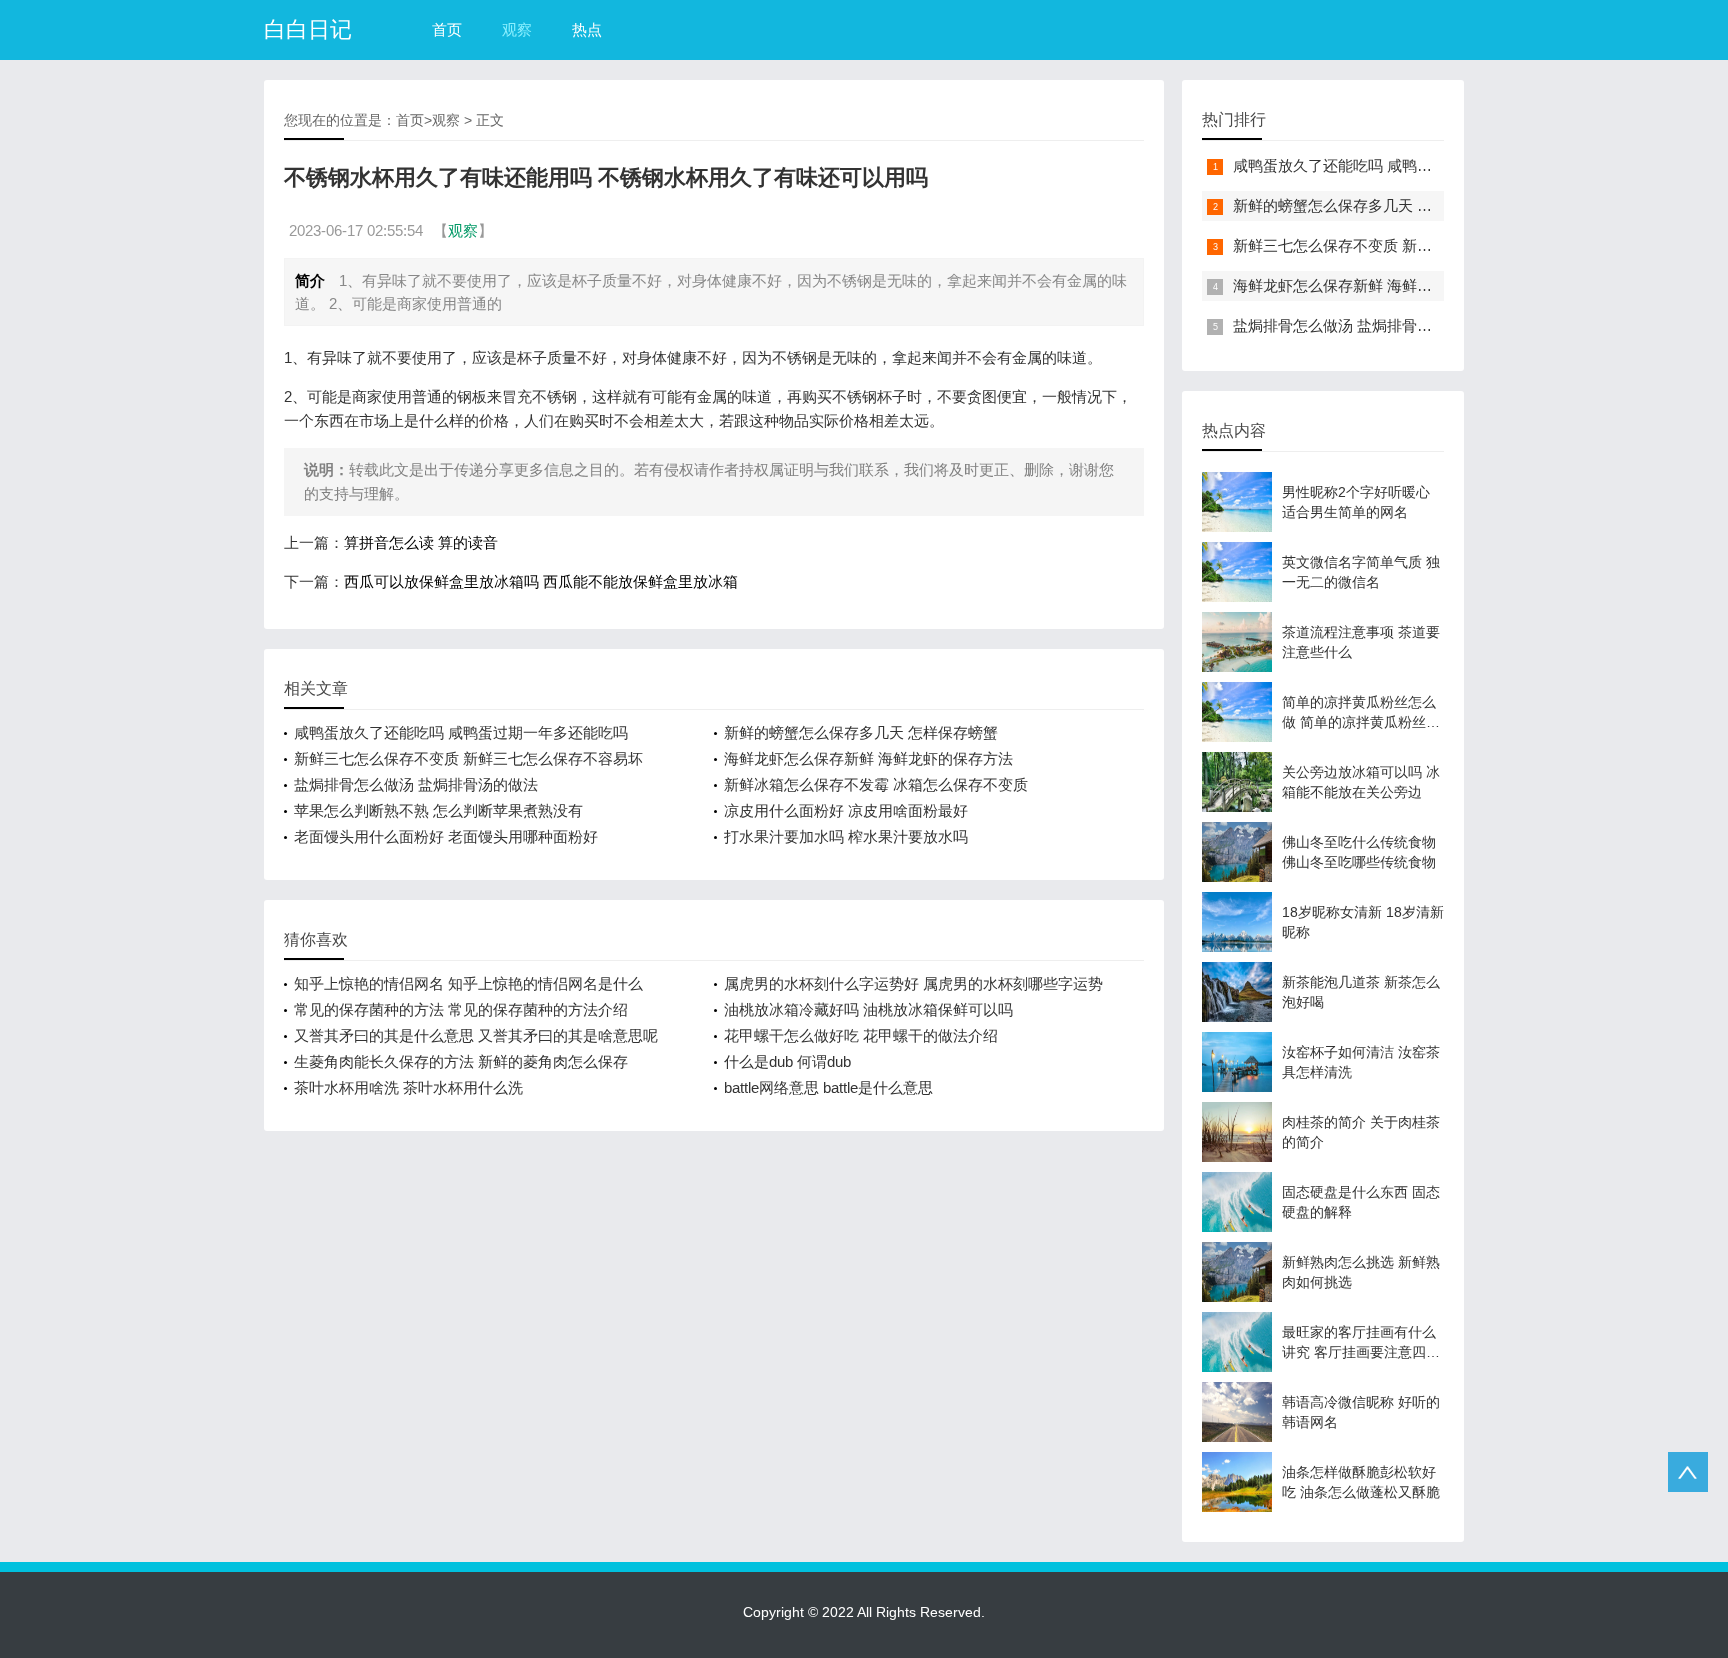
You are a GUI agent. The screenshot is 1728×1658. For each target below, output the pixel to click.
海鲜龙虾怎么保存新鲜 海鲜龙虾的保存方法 (868, 758)
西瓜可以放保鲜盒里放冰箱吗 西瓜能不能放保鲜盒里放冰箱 (541, 581)
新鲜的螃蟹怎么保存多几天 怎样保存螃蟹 (861, 732)
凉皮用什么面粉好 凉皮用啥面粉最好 (846, 810)
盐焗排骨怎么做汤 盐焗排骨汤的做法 (416, 784)
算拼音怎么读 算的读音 (421, 542)
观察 (517, 29)
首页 (447, 29)
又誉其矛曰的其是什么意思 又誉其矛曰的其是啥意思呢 (476, 1035)
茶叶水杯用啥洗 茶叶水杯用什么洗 (408, 1087)
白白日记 (308, 29)
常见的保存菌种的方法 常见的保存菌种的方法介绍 (461, 1009)
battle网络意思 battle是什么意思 (828, 1087)
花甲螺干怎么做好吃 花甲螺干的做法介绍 (861, 1035)
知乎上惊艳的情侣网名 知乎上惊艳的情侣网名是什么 (468, 983)
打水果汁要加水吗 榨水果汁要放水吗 (846, 836)
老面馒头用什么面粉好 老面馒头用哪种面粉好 (446, 836)
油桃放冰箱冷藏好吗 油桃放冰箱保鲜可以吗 (868, 1009)
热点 (587, 29)
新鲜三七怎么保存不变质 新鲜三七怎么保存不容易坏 (468, 758)
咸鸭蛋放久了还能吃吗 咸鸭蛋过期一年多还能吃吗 (461, 732)
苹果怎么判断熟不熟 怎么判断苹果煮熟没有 (438, 810)
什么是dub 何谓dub (787, 1061)
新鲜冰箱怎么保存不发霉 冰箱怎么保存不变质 (876, 784)
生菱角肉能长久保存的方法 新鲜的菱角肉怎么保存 (461, 1061)
